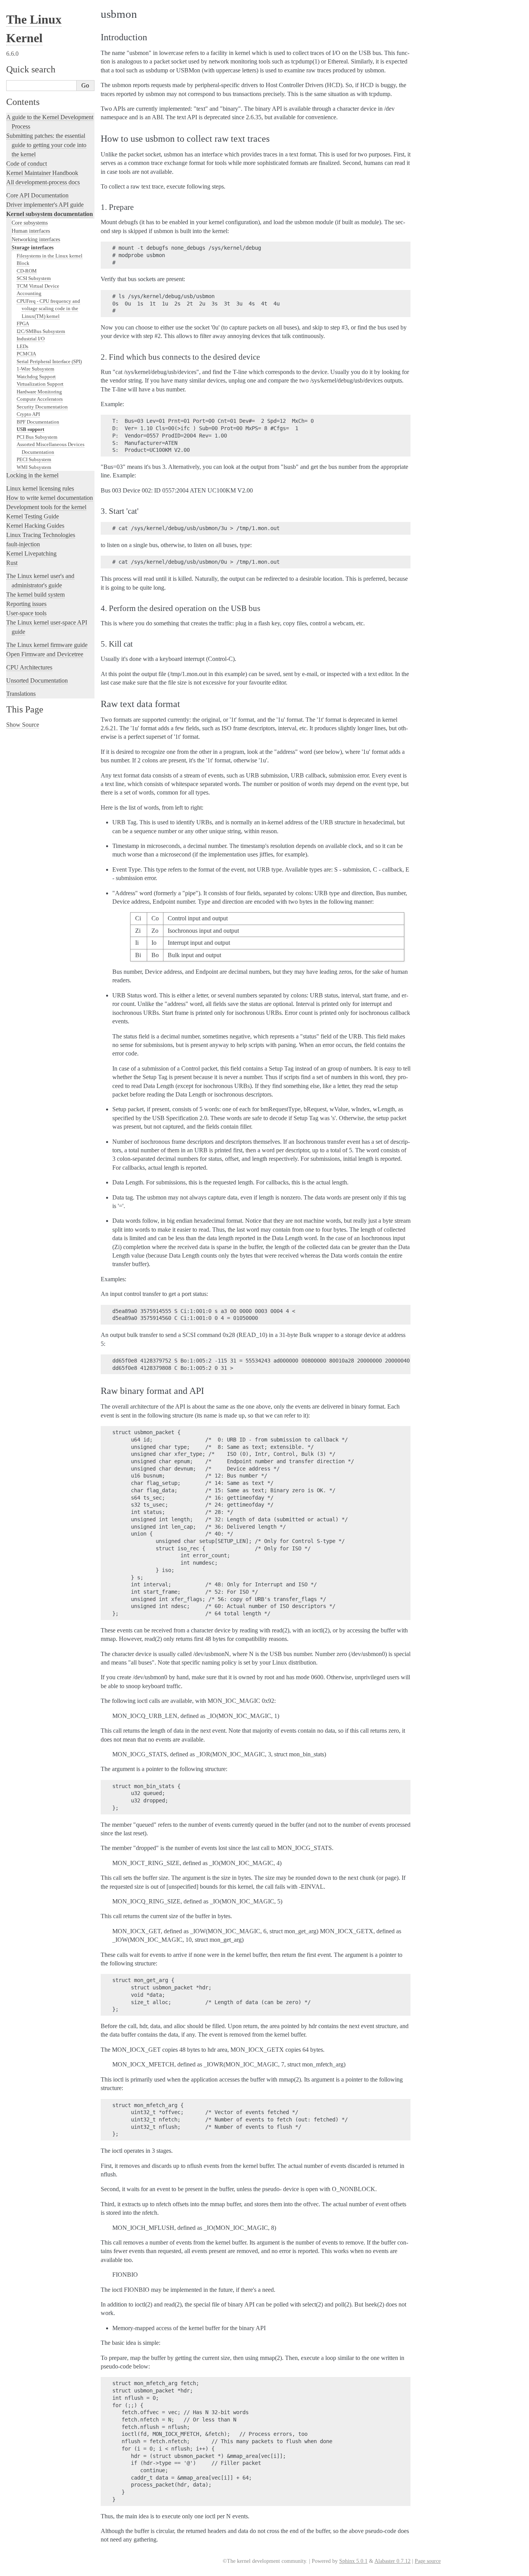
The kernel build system (35, 595)
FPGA (23, 324)
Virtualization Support (40, 384)
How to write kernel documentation (50, 498)
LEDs (22, 346)
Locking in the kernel (32, 475)
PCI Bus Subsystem (37, 437)
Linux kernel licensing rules (40, 488)
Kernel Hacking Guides (35, 526)
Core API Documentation (37, 195)
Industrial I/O (31, 339)
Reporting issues (26, 604)
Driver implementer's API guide (45, 205)
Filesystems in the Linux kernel (50, 256)
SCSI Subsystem (34, 278)
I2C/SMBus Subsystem (41, 331)
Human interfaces (31, 231)
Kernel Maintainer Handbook (42, 173)
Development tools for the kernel (46, 507)
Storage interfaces (33, 247)
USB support (30, 429)
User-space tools (26, 613)
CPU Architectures (29, 667)
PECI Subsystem (34, 459)
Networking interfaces (36, 239)
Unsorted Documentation (37, 680)
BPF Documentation (38, 422)
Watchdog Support (36, 377)
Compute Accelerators (40, 399)
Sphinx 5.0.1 (353, 2561)
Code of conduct (27, 164)
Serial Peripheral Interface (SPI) (49, 361)
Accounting (29, 293)
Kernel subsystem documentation (50, 214)
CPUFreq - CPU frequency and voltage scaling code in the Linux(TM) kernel (48, 309)
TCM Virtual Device (38, 286)
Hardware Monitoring (39, 392)
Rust (12, 563)
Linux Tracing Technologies (41, 535)
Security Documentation (42, 407)
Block (23, 263)
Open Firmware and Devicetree (45, 654)
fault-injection (23, 544)
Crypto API (28, 414)
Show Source (23, 725)
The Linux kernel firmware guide (47, 645)
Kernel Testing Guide (33, 516)
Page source (428, 2561)
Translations (21, 694)
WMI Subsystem (34, 467)
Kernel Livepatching (31, 553)
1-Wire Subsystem (35, 369)
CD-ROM (27, 271)
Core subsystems (30, 223)
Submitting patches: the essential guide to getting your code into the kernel (46, 145)
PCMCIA (26, 354)
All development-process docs (43, 182)
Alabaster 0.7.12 (392, 2561)
